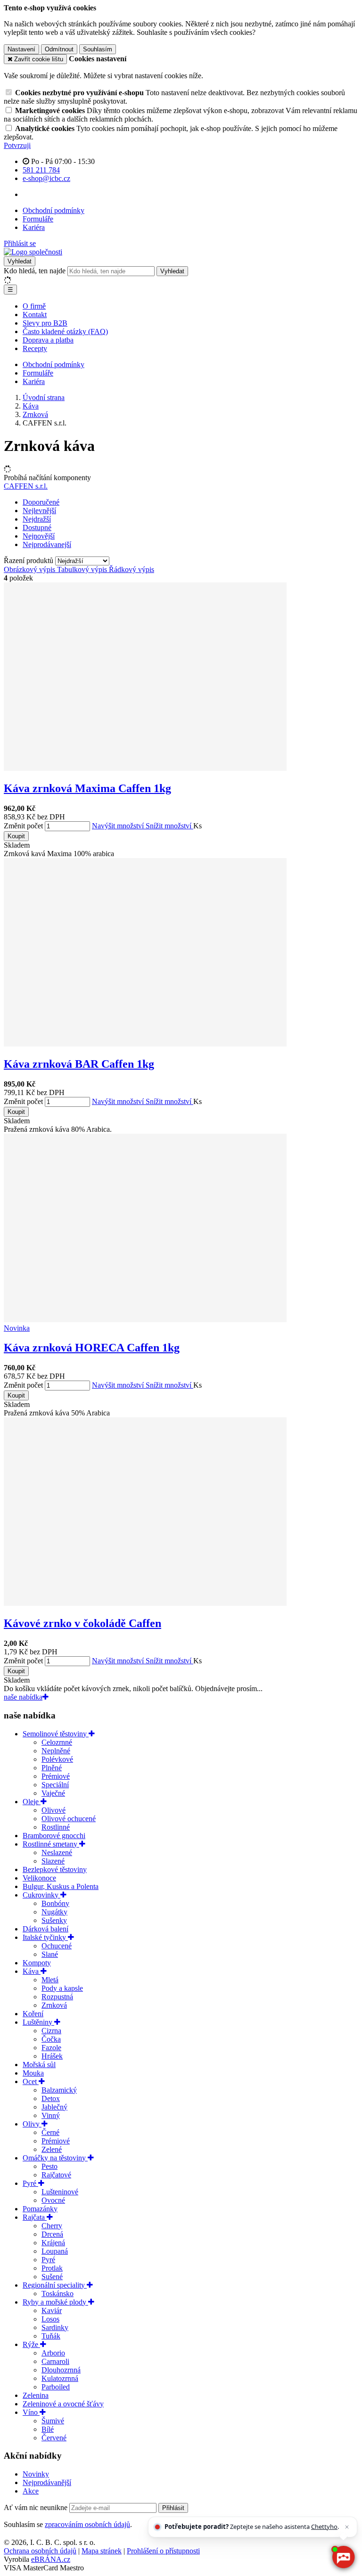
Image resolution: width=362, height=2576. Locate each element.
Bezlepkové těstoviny (55, 1869)
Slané (50, 1954)
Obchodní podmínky (53, 210)
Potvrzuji (17, 145)
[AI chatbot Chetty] (343, 2557)
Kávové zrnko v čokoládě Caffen (82, 1623)
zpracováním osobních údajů (87, 2524)
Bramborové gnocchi (54, 1836)
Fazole (51, 2048)
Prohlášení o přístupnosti (163, 2551)
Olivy (32, 2124)
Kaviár (52, 2310)
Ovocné (53, 2200)
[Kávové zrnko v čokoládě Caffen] (145, 1603)
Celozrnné (57, 1742)
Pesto (49, 2166)
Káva (32, 1971)
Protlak (52, 2268)
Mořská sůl (39, 2065)
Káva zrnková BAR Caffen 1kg (79, 1064)
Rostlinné (56, 1827)
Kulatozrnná (60, 2378)
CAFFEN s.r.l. (26, 486)
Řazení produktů (29, 560)
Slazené (53, 1861)
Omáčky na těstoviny (55, 2158)
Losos (50, 2319)
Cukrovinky (41, 1895)
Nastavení (21, 49)
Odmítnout (59, 49)
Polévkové (57, 1759)
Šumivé (53, 2421)
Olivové (53, 1810)
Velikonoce (39, 1878)
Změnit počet (23, 826)
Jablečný (54, 2107)
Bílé (48, 2429)
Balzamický (59, 2090)
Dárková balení (45, 1929)
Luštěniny (38, 2022)
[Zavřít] (347, 2527)
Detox (51, 2098)
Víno (31, 2412)
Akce (31, 2491)
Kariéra (34, 227)
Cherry (52, 2226)
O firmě (34, 306)
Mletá (50, 1980)
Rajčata (35, 2217)
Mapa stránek (102, 2551)
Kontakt (35, 315)
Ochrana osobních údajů (40, 2551)
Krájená (53, 2243)
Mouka (33, 2073)
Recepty (35, 348)
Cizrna (51, 2031)
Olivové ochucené (69, 1819)
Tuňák (51, 2336)
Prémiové (56, 1776)
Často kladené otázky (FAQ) (65, 331)
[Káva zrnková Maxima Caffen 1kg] (145, 768)
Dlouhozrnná (61, 2370)
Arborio (53, 2353)
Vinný (51, 2115)
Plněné (52, 1768)
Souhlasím (98, 49)
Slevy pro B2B (45, 323)
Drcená (52, 2234)
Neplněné (56, 1751)
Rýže (31, 2344)
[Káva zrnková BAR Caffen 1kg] (145, 1044)
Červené (54, 2438)
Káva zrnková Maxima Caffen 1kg (87, 788)
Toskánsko (58, 2294)
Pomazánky (40, 2209)
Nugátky (54, 1912)
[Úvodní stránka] (33, 252)
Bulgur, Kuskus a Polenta (61, 1886)
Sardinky (55, 2327)
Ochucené (57, 1946)
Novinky (36, 2474)
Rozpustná (57, 1997)
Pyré (30, 2183)
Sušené (52, 2277)
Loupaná (55, 2251)
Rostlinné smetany (51, 1844)
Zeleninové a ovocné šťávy (63, 2404)
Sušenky (54, 1920)
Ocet (31, 2081)
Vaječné (53, 1793)
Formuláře (38, 219)
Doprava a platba (48, 340)
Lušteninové (60, 2192)
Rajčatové (56, 2175)
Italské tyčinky (45, 1937)
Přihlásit (173, 2508)
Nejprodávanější (47, 2482)
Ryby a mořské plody (55, 2302)
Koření (33, 2014)
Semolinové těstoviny (56, 1734)
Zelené (52, 2149)
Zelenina (36, 2395)
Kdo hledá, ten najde (35, 271)
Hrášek (52, 2056)
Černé (50, 2132)
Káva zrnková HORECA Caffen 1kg (92, 1348)
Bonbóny (55, 1903)
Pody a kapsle (62, 1988)
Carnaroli (55, 2361)
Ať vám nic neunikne (37, 2507)
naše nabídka (23, 1697)
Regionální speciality (55, 2285)
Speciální (55, 1785)
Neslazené (57, 1852)
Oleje (32, 1802)
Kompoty (37, 1963)
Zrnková (54, 2005)
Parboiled (56, 2387)
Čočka (51, 2039)
